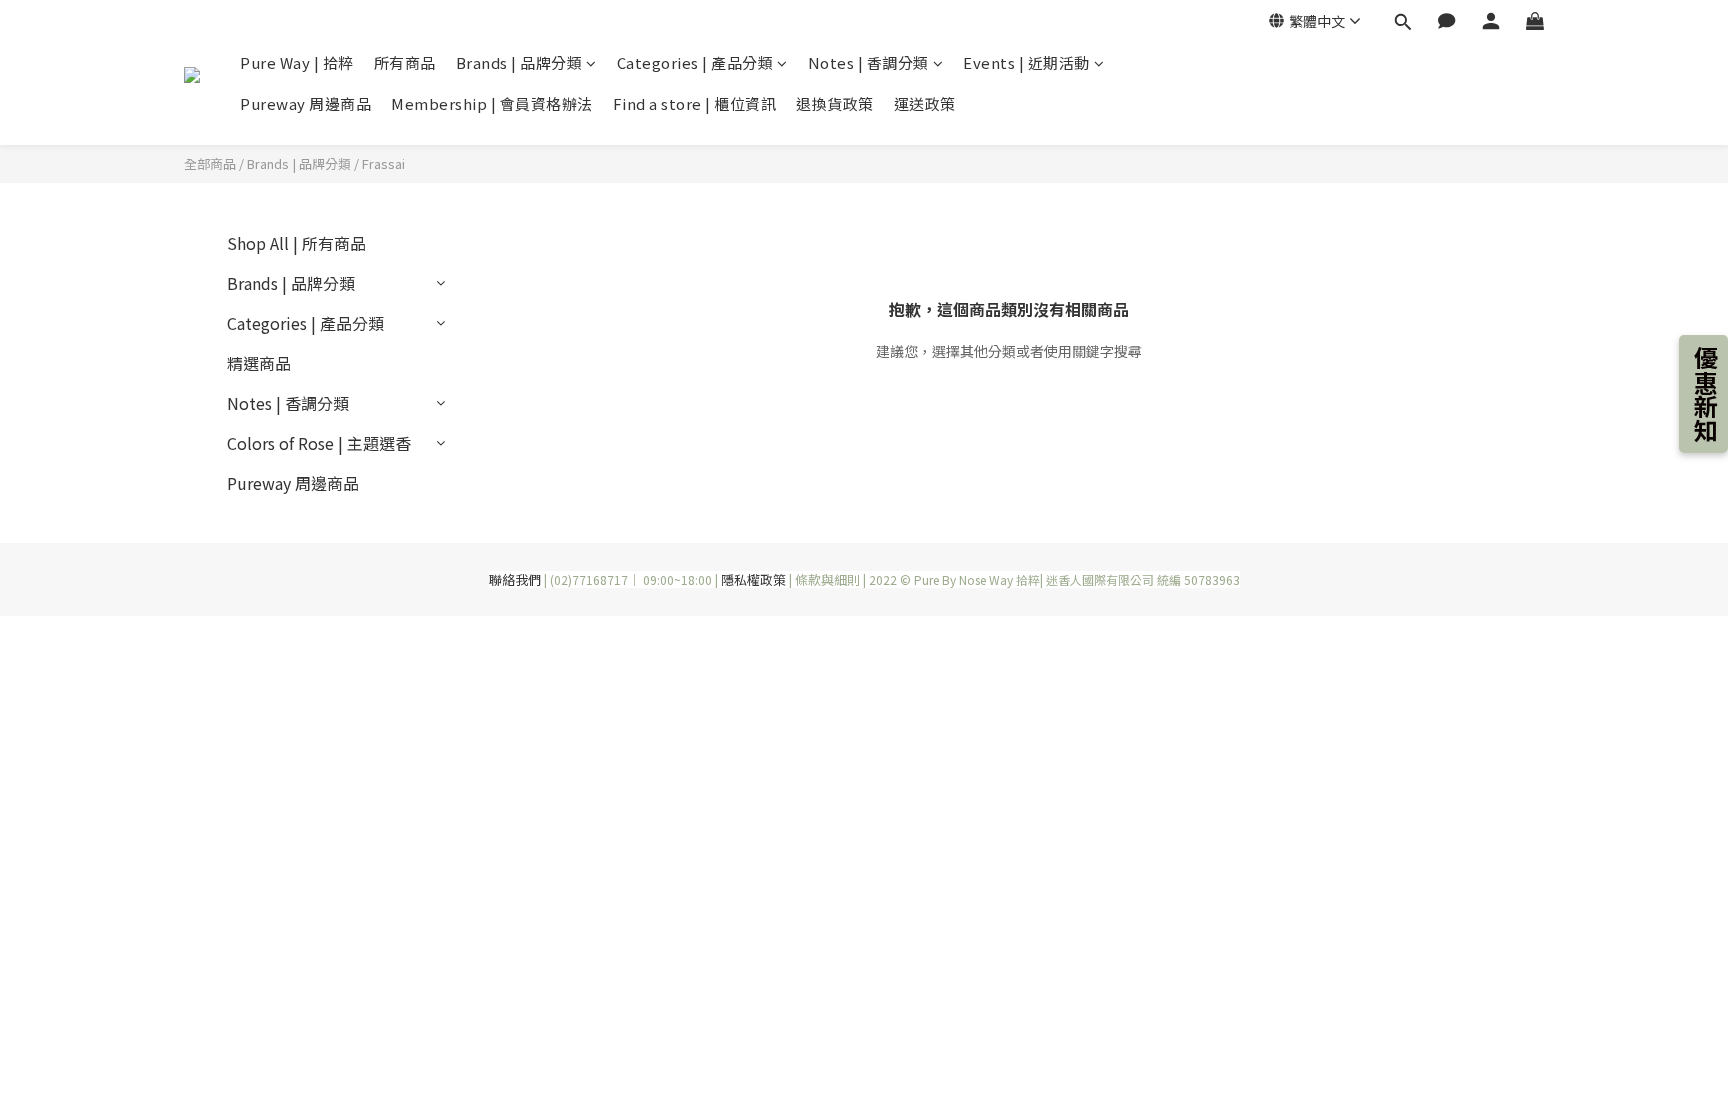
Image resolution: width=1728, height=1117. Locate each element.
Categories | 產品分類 (695, 62)
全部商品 (210, 163)
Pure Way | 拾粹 (297, 62)
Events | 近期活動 (1026, 62)
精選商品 (259, 363)
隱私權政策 (753, 579)
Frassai (383, 163)
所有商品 (405, 62)
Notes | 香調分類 (868, 62)
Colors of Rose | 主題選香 (319, 443)
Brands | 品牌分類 (519, 62)
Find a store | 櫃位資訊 (695, 103)
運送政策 (925, 103)
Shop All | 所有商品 (296, 243)
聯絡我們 (515, 579)
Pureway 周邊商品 (305, 103)
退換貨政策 (835, 103)
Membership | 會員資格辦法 (492, 103)
